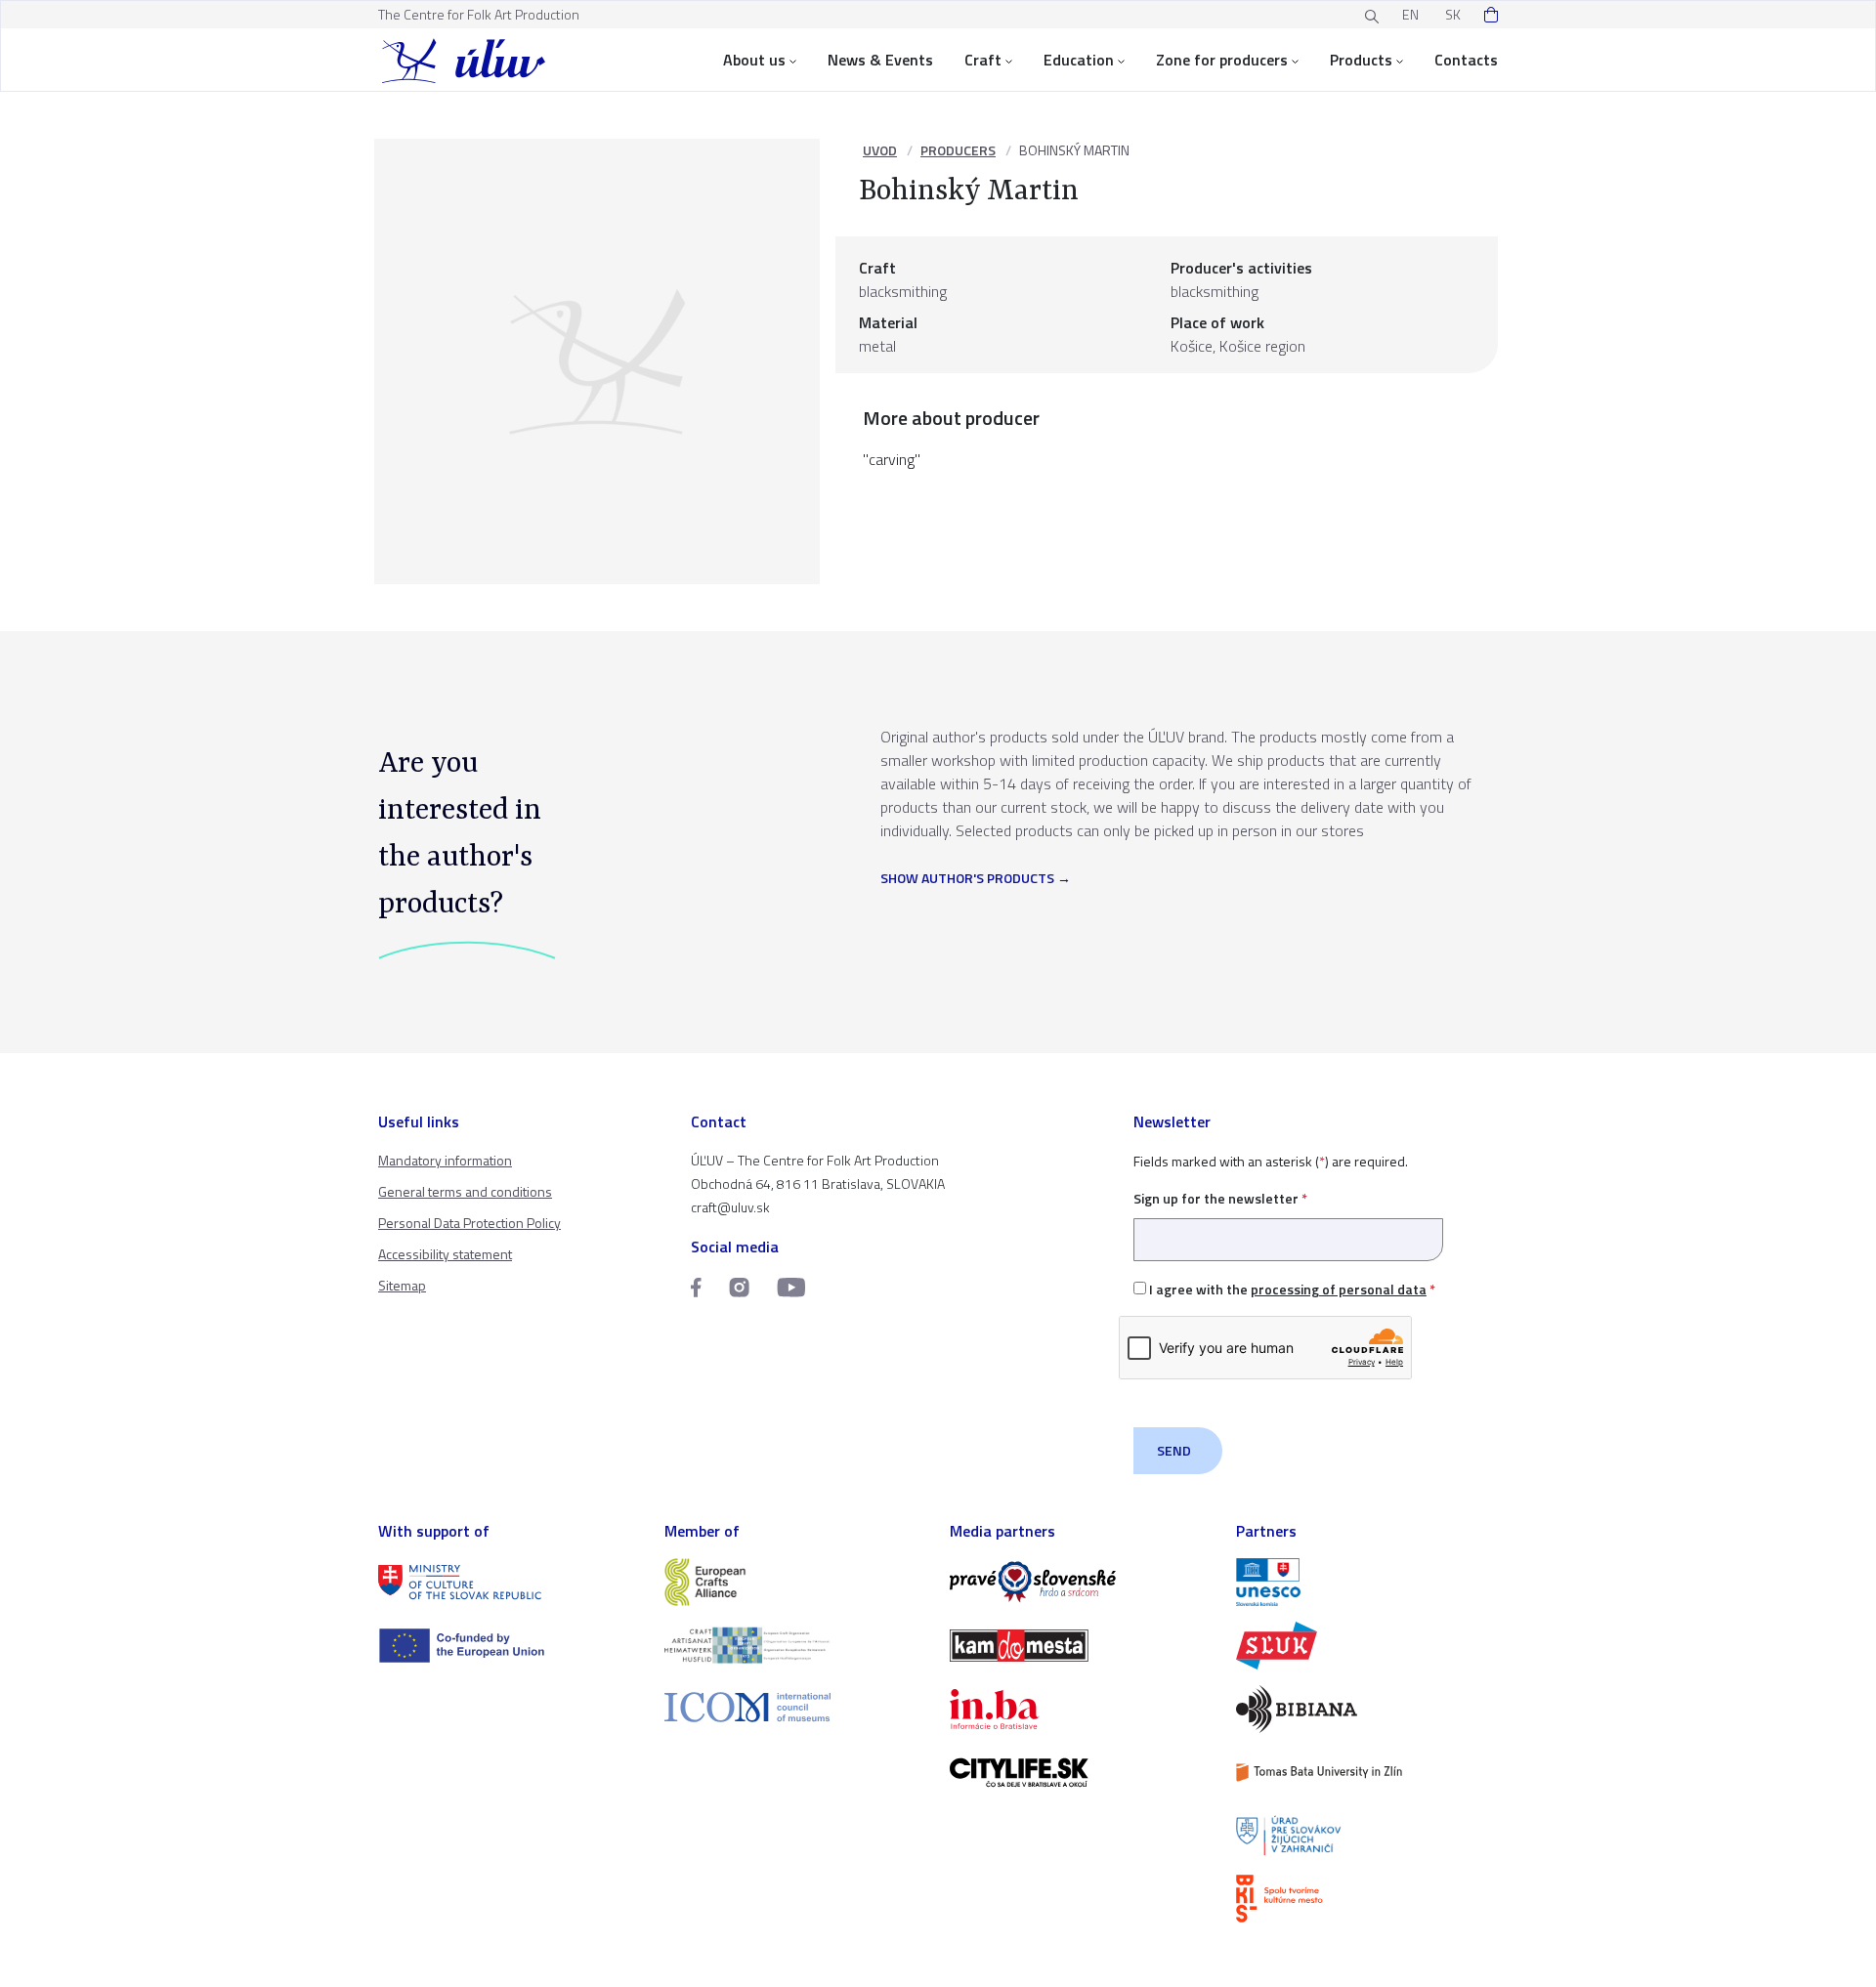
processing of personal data (1339, 1289)
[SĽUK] (1367, 1646)
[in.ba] (1081, 1709)
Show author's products (967, 879)
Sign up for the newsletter (1220, 1198)
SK (1453, 14)
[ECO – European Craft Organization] (796, 1646)
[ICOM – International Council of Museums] (796, 1707)
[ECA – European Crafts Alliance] (796, 1582)
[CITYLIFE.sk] (1081, 1773)
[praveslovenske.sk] (1081, 1582)
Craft (983, 60)
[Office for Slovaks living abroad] (1367, 1836)
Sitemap (402, 1285)
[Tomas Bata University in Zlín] (1367, 1773)
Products (1361, 60)
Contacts (1466, 60)
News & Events (880, 60)
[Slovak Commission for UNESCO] (1367, 1582)
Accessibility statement (445, 1254)
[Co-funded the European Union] (510, 1646)
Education (1079, 60)
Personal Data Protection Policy (469, 1223)
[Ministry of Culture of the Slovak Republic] (510, 1582)
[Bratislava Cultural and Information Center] (1367, 1899)
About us (754, 60)
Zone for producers (1222, 60)
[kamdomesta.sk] (1081, 1646)
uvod (880, 150)
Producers (958, 150)
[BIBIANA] (1367, 1709)
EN (1410, 14)
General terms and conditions (465, 1191)
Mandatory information (445, 1160)
